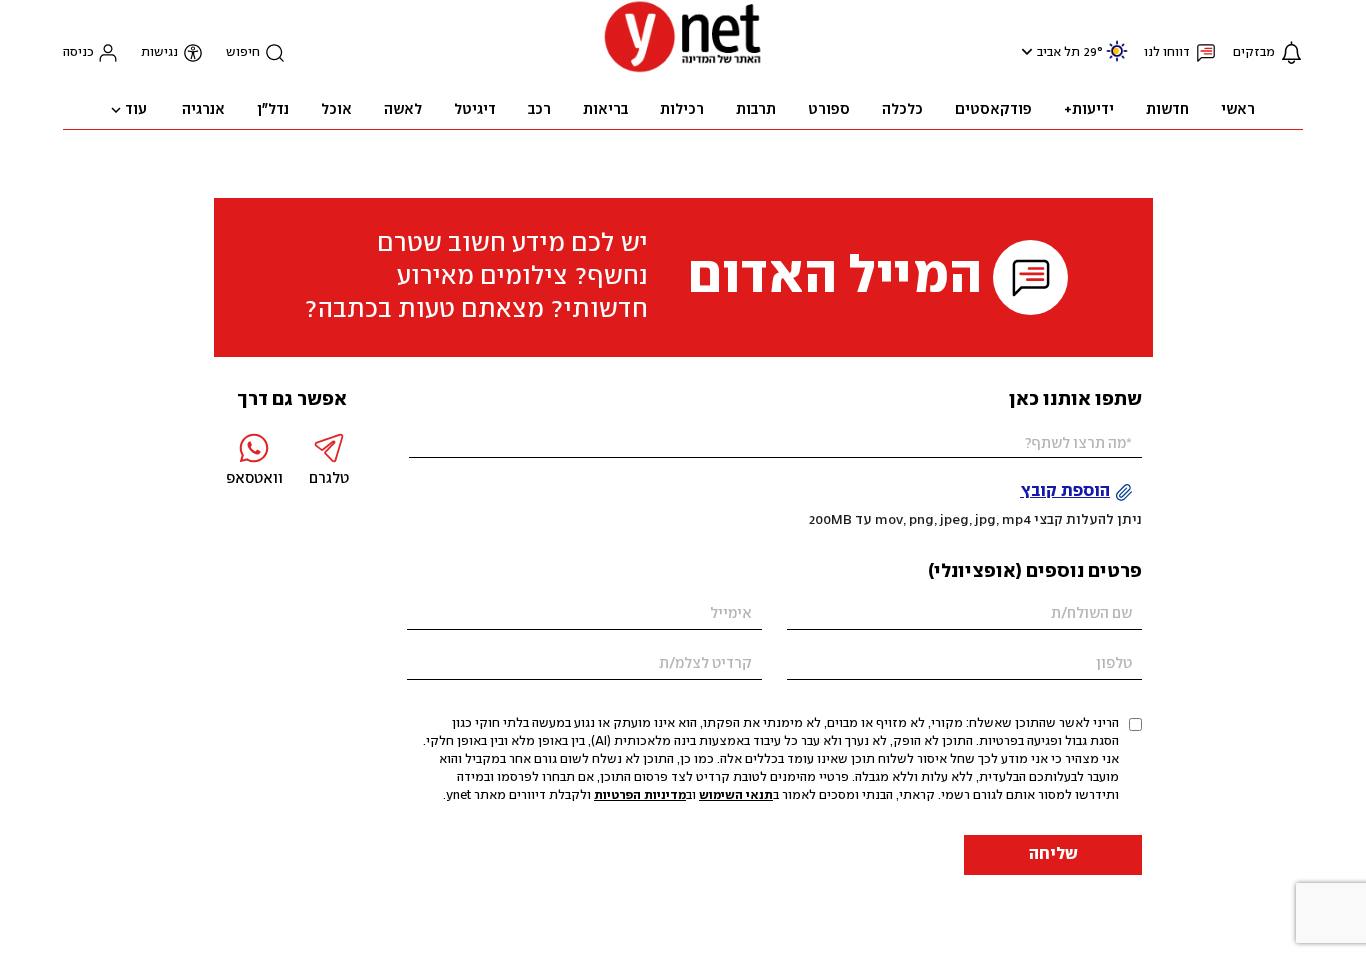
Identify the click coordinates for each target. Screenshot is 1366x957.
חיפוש (243, 52)
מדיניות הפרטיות (640, 795)
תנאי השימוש (736, 795)
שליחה (1053, 854)
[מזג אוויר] (1117, 59)
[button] (1024, 51)
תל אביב (1058, 52)
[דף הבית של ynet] (683, 70)
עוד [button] (136, 110)
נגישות (159, 52)
